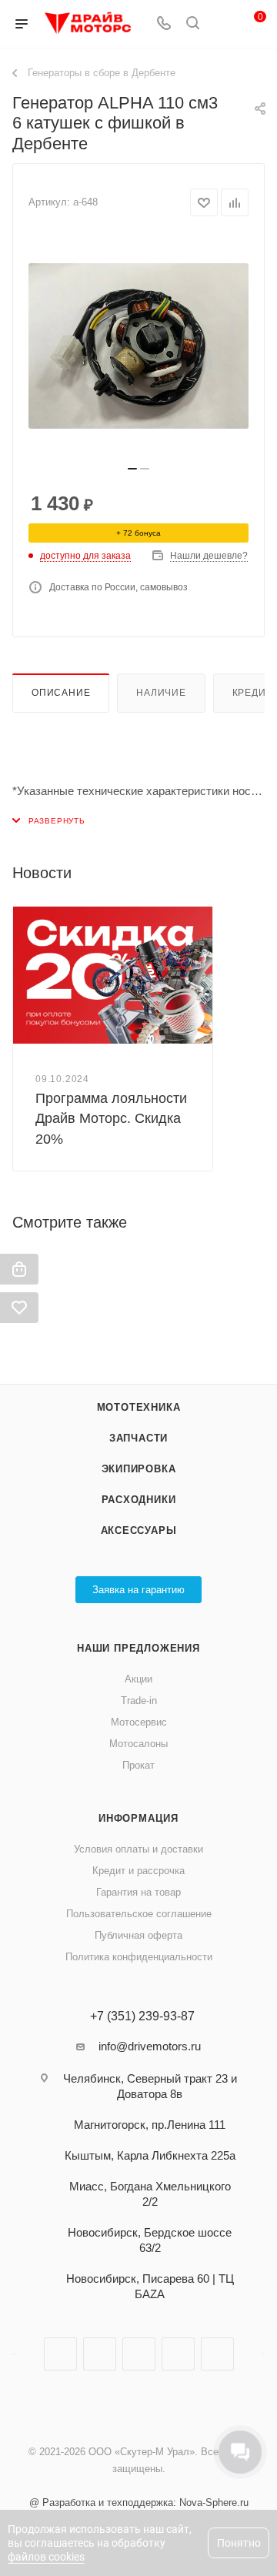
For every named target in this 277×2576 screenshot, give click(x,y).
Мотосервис (139, 1722)
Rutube (139, 2354)
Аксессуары (139, 1530)
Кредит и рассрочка (138, 1871)
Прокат (138, 1765)
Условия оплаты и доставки (138, 1849)
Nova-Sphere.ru (214, 2502)
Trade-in (139, 1701)
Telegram (100, 2354)
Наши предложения (138, 1648)
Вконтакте (60, 2354)
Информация (138, 1818)
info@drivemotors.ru (150, 2046)
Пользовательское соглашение (139, 1914)
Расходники (139, 1500)
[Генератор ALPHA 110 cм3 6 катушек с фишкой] (138, 346)
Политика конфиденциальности (139, 1957)
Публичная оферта (138, 1935)
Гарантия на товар (138, 1892)
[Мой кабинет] (222, 24)
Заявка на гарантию (138, 1590)
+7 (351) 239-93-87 (142, 2016)
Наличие (161, 693)
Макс (217, 2354)
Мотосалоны (138, 1744)
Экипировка (139, 1469)
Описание (61, 693)
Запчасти (138, 1438)
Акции (138, 1679)
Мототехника (139, 1407)
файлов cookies (46, 2557)
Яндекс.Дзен (178, 2354)
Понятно (239, 2543)
